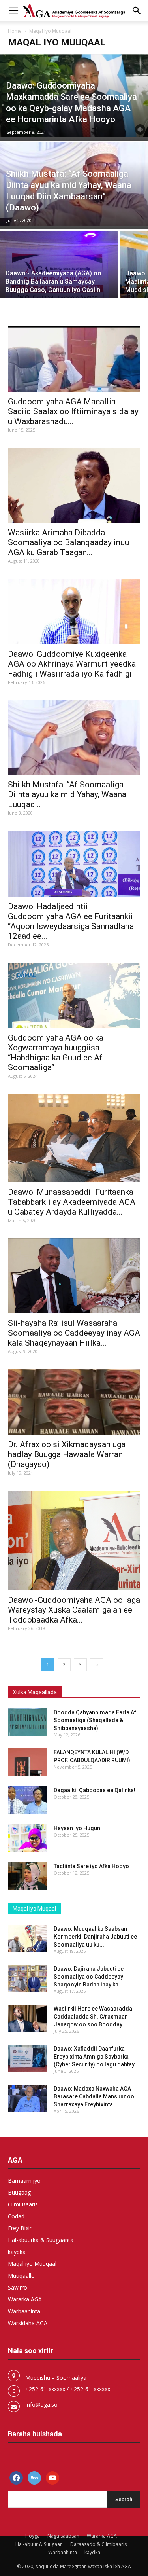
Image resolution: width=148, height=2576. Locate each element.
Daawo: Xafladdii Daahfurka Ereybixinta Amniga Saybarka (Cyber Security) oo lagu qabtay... (96, 2057)
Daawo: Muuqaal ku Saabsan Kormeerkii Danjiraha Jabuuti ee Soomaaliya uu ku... (95, 1937)
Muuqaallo (21, 2276)
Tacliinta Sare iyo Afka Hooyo (91, 1866)
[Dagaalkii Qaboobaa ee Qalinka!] (28, 1800)
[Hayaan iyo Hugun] (28, 1838)
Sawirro (18, 2287)
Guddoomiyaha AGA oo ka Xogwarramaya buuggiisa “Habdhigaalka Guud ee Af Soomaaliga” (56, 1053)
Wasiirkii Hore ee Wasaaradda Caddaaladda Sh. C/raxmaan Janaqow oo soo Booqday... (93, 2017)
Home (15, 31)
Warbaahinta (24, 2311)
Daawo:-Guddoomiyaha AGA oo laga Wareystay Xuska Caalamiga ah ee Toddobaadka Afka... (74, 1610)
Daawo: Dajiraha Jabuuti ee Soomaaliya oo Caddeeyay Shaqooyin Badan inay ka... (89, 1977)
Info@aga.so (41, 2404)
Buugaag (19, 2192)
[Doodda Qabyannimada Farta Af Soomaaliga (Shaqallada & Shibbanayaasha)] (28, 1722)
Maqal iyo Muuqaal (32, 2264)
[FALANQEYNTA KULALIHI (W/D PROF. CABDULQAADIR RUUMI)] (28, 1762)
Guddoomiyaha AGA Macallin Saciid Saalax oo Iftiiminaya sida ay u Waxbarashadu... (73, 411)
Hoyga (33, 2536)
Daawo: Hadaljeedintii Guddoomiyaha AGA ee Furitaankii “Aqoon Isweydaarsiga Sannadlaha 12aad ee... (71, 921)
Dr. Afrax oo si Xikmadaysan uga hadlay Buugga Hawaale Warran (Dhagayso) (67, 1454)
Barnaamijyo (24, 2181)
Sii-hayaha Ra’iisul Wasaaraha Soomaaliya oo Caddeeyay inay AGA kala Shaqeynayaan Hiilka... (74, 1333)
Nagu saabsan (63, 2536)
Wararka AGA (25, 2299)
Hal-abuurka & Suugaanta (41, 2240)
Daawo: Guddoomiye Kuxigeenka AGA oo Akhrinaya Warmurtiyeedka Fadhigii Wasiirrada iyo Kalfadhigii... (74, 664)
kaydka (17, 2252)
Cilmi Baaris (23, 2204)
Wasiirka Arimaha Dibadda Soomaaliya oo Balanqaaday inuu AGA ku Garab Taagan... (68, 542)
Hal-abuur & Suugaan (39, 2544)
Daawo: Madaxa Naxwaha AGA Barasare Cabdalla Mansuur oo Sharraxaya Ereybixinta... (94, 2096)
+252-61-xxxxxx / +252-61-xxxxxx (68, 2389)
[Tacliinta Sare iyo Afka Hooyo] (28, 1876)
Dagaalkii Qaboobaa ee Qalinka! (95, 1790)
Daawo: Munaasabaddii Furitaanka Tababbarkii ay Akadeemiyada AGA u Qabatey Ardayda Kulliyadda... (72, 1202)
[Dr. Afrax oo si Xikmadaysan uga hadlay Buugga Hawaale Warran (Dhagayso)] (74, 1402)
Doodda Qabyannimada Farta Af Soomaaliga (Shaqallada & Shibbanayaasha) (95, 1720)
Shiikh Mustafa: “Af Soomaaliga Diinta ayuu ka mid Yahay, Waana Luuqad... (67, 794)
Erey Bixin (20, 2228)
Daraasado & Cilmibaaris (98, 2544)
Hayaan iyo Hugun (77, 1828)
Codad (16, 2216)
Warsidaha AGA (28, 2323)
